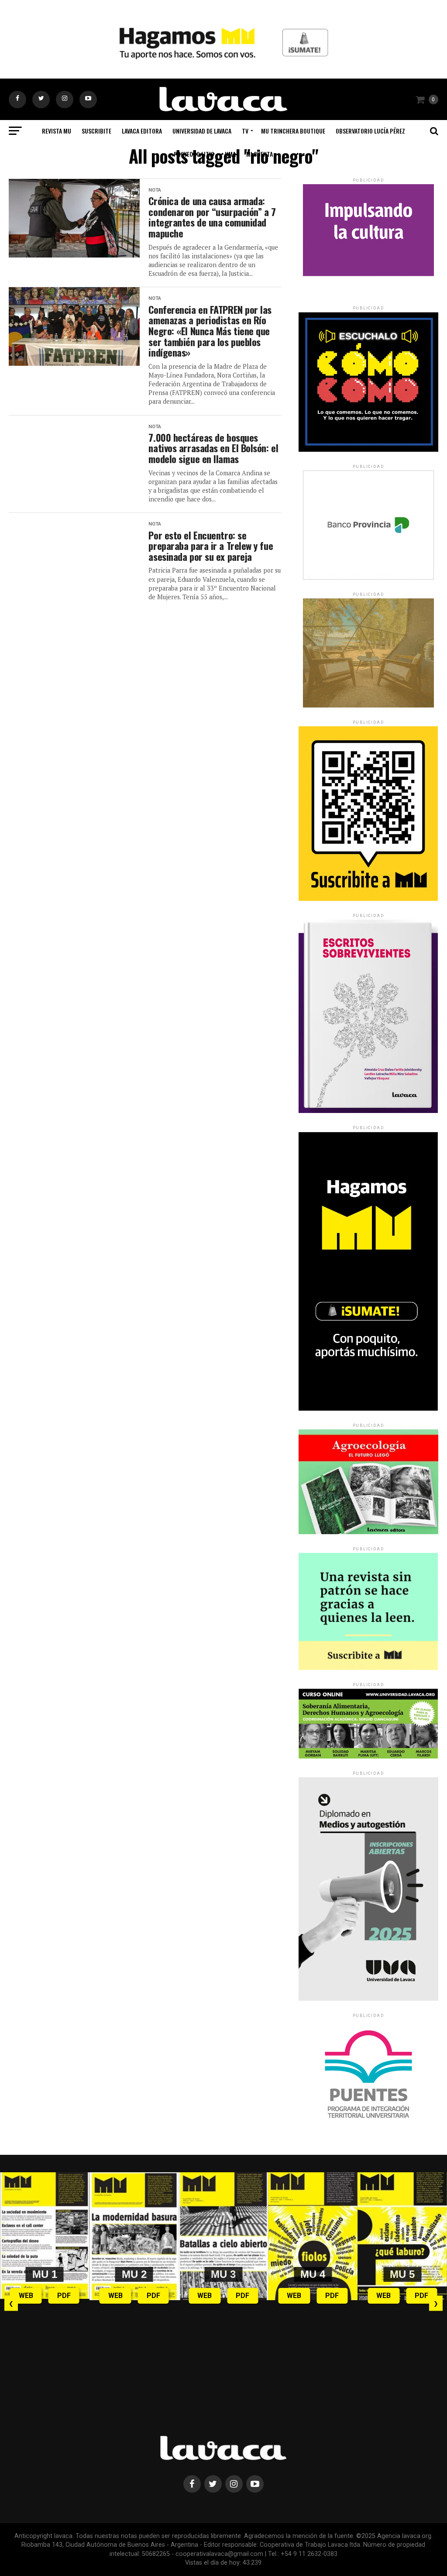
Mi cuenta (260, 154)
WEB (26, 2296)
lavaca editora (142, 131)
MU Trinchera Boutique (293, 131)
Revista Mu (57, 131)
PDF (64, 2296)
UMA (230, 154)
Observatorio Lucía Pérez (370, 131)
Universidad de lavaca (202, 131)
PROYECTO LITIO (194, 154)
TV (245, 131)
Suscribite (96, 131)
